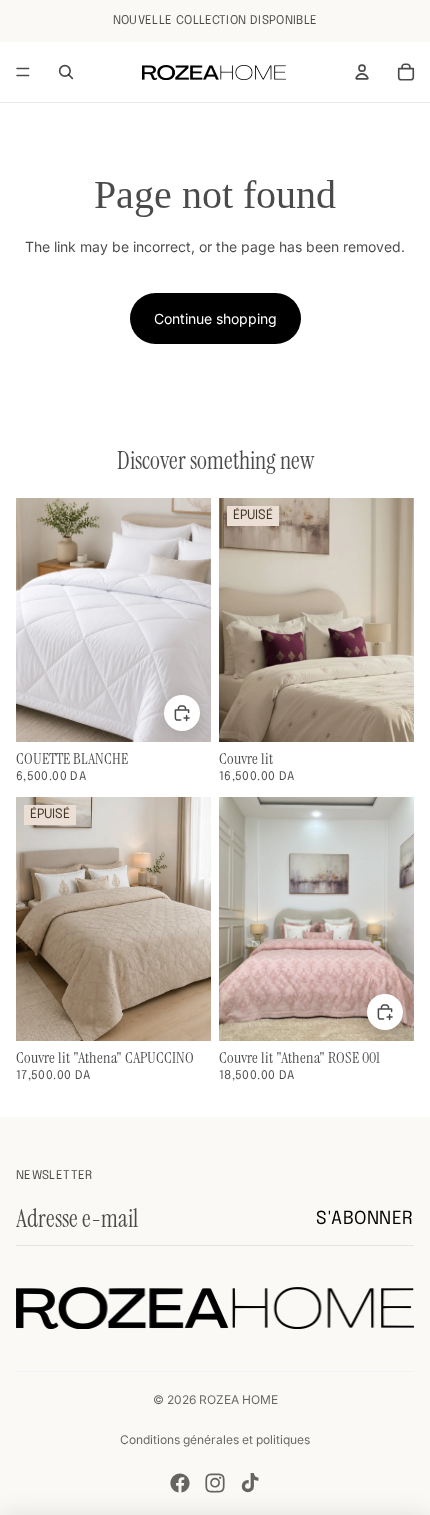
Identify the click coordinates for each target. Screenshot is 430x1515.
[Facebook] (180, 1483)
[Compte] (362, 72)
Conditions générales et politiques (215, 1439)
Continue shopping (215, 318)
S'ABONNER (365, 1219)
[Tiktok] (250, 1483)
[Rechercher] (66, 72)
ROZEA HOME (238, 1399)
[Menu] (23, 72)
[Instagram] (215, 1483)
